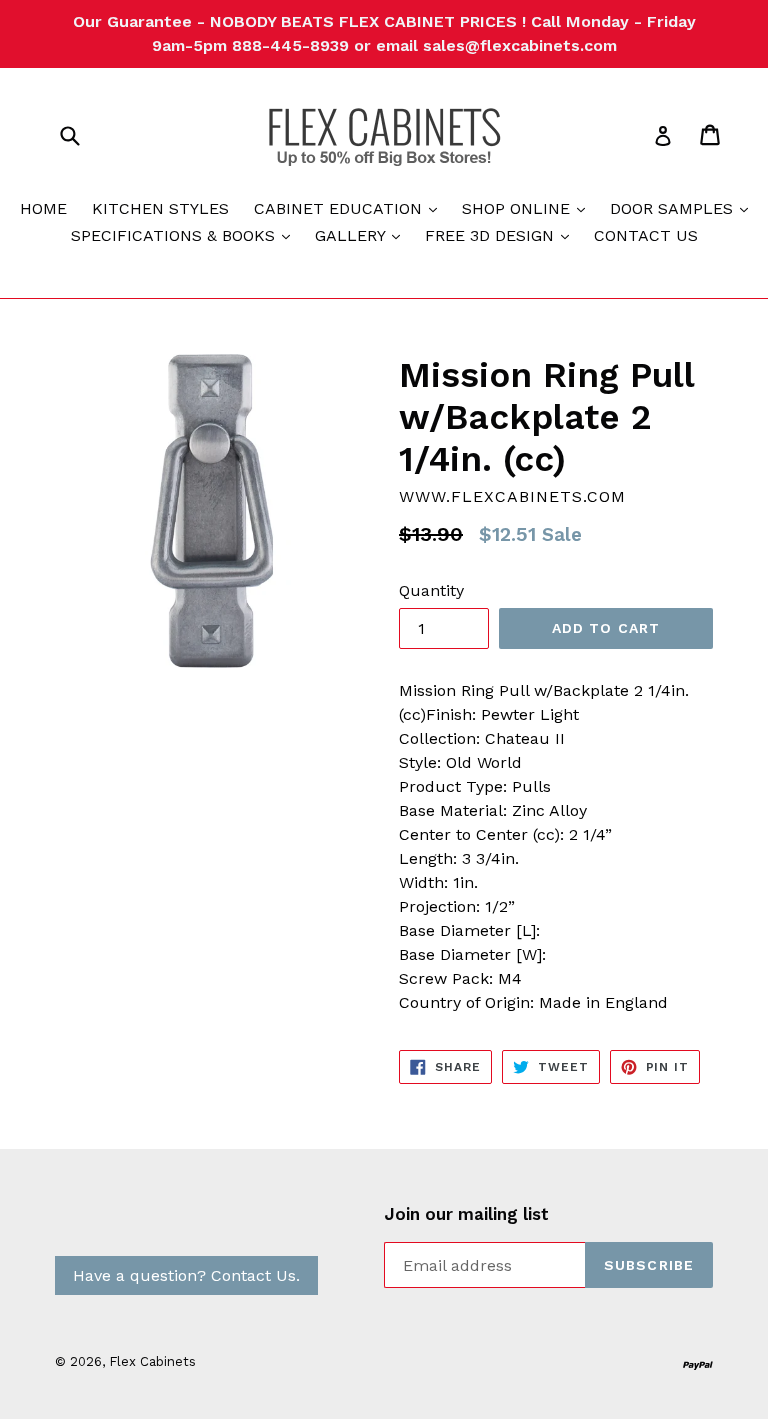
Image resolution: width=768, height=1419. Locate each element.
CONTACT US (646, 235)
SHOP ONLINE (528, 208)
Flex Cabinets (152, 1361)
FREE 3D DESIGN (502, 235)
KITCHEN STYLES (160, 208)
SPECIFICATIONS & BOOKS (185, 235)
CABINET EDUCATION (350, 208)
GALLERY (362, 235)
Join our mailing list (466, 1214)
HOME (43, 208)
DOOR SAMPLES (684, 208)
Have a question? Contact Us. (186, 1275)
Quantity (431, 590)
